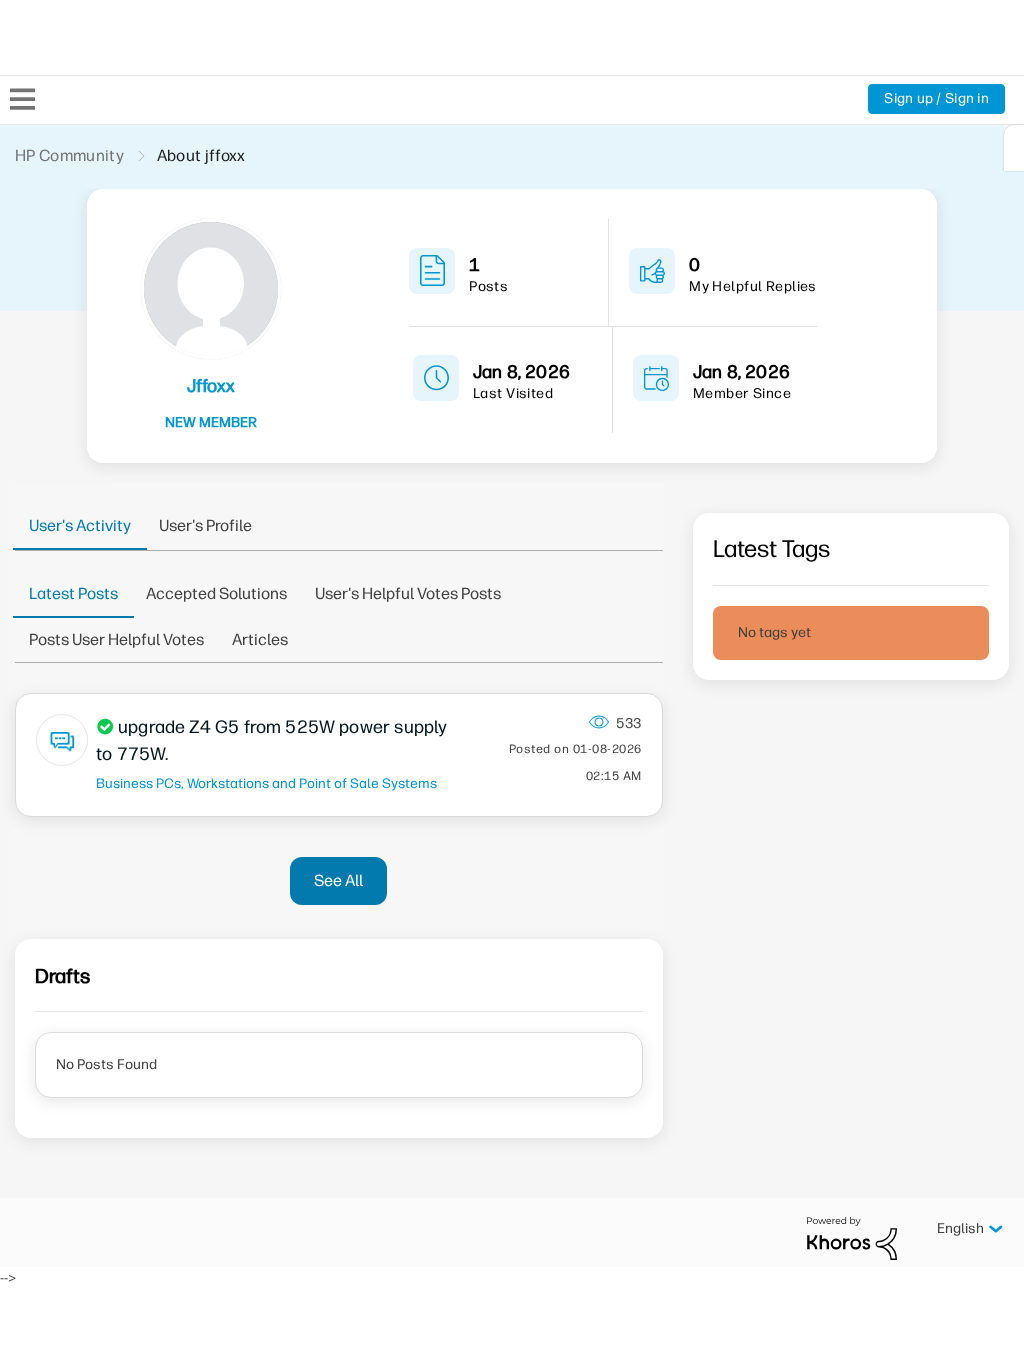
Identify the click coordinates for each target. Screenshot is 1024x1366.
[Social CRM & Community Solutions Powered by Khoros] (852, 1237)
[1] (1014, 148)
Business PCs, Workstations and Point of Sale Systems (266, 783)
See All (338, 880)
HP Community (69, 155)
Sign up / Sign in (936, 98)
